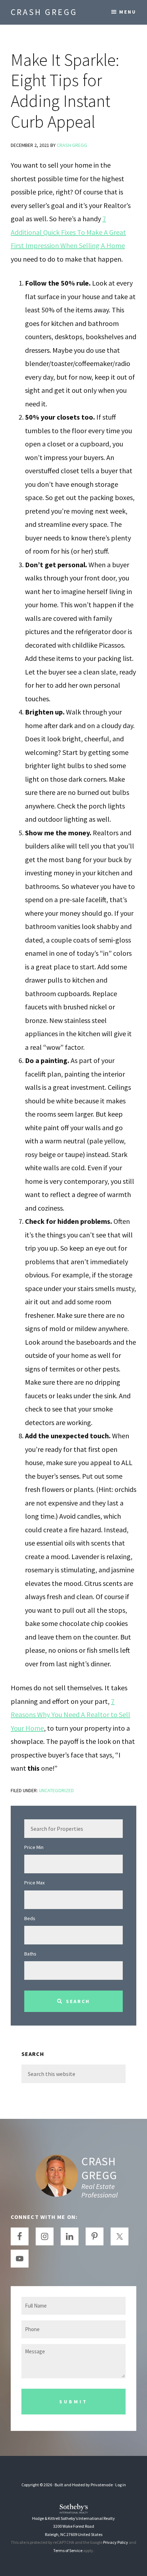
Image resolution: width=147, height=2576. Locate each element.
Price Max (34, 1883)
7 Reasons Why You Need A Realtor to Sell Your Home (70, 1715)
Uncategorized (56, 1790)
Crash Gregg (44, 12)
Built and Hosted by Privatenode (84, 2485)
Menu (128, 12)
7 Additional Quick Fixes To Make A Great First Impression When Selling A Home (68, 232)
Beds (30, 1918)
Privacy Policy (116, 2542)
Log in (121, 2485)
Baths (30, 1954)
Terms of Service (68, 2550)
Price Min (34, 1847)
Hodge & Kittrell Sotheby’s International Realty (73, 2518)
